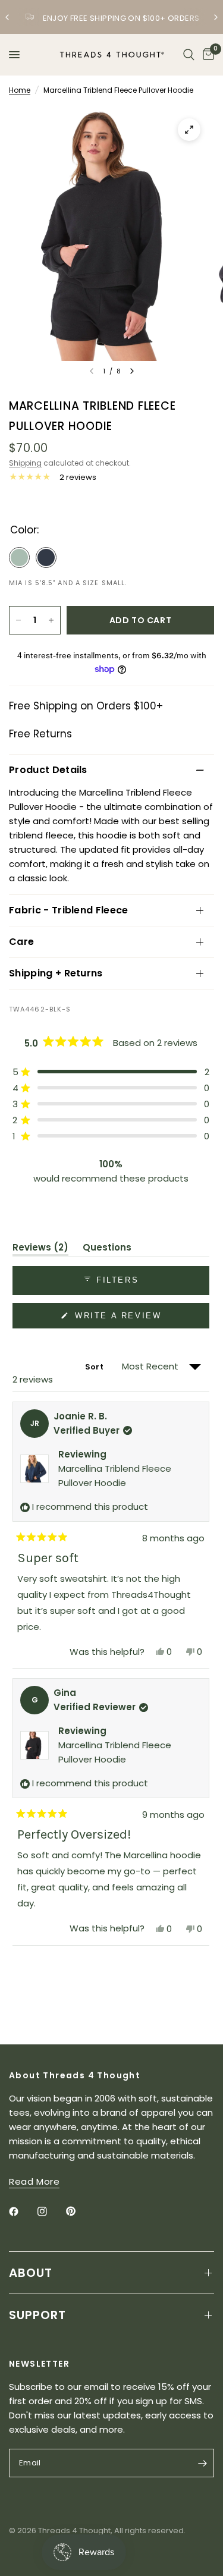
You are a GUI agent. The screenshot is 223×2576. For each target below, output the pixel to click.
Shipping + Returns (56, 973)
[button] (111, 1072)
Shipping (25, 463)
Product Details (48, 770)
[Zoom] (189, 130)
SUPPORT (37, 2315)
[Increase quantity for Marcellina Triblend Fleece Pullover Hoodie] (51, 620)
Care (21, 942)
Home (20, 90)
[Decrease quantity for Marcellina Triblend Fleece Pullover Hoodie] (18, 620)
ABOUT (31, 2273)
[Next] (132, 371)
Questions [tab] (107, 1249)
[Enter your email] (202, 2463)
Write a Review (120, 1320)
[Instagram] (51, 2211)
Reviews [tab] (40, 1249)
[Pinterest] (79, 2211)
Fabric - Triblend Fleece (69, 910)
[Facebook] (22, 2211)
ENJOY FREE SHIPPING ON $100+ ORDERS (121, 18)
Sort (95, 1367)
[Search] (189, 55)
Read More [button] (34, 2181)
